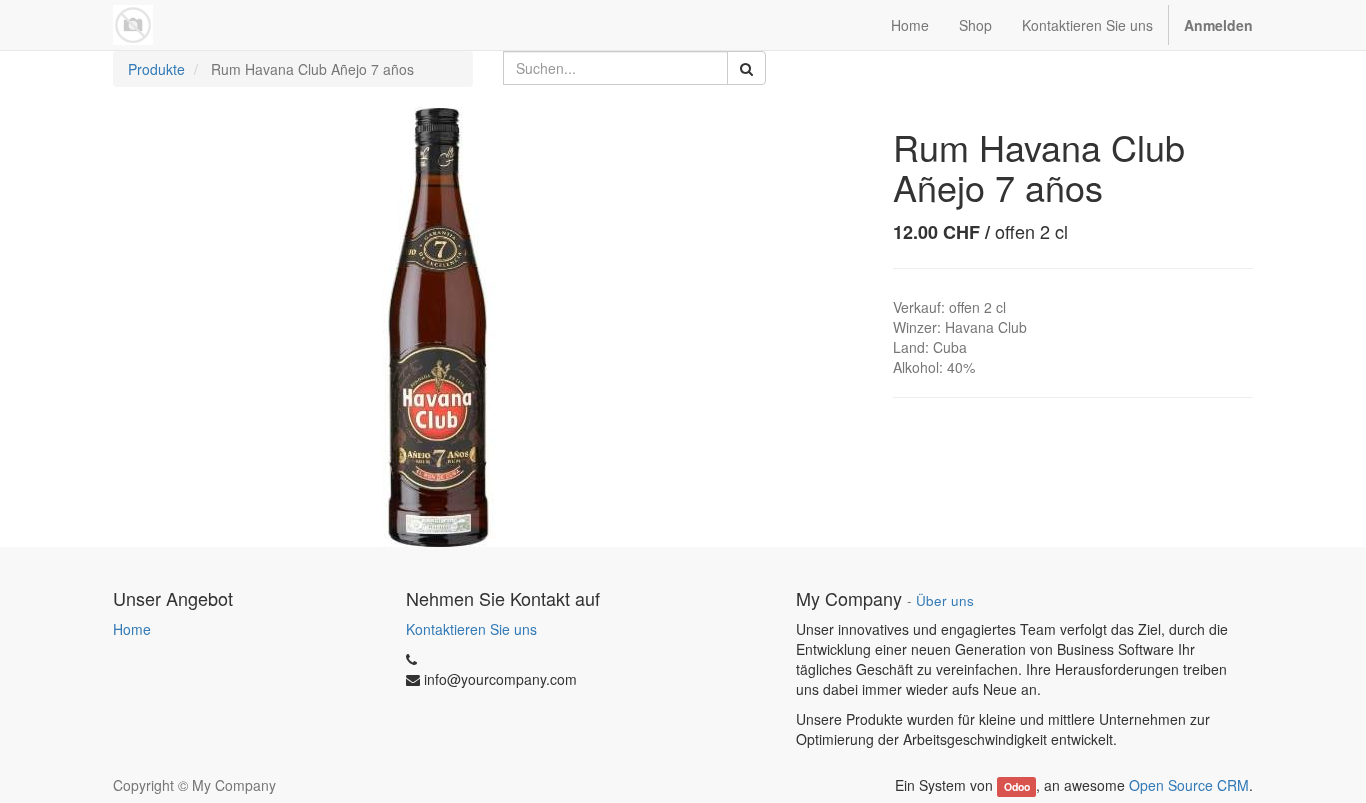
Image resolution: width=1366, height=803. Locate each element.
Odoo (1017, 786)
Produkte (156, 69)
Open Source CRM (1189, 785)
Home (132, 629)
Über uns (945, 600)
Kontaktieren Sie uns (471, 629)
